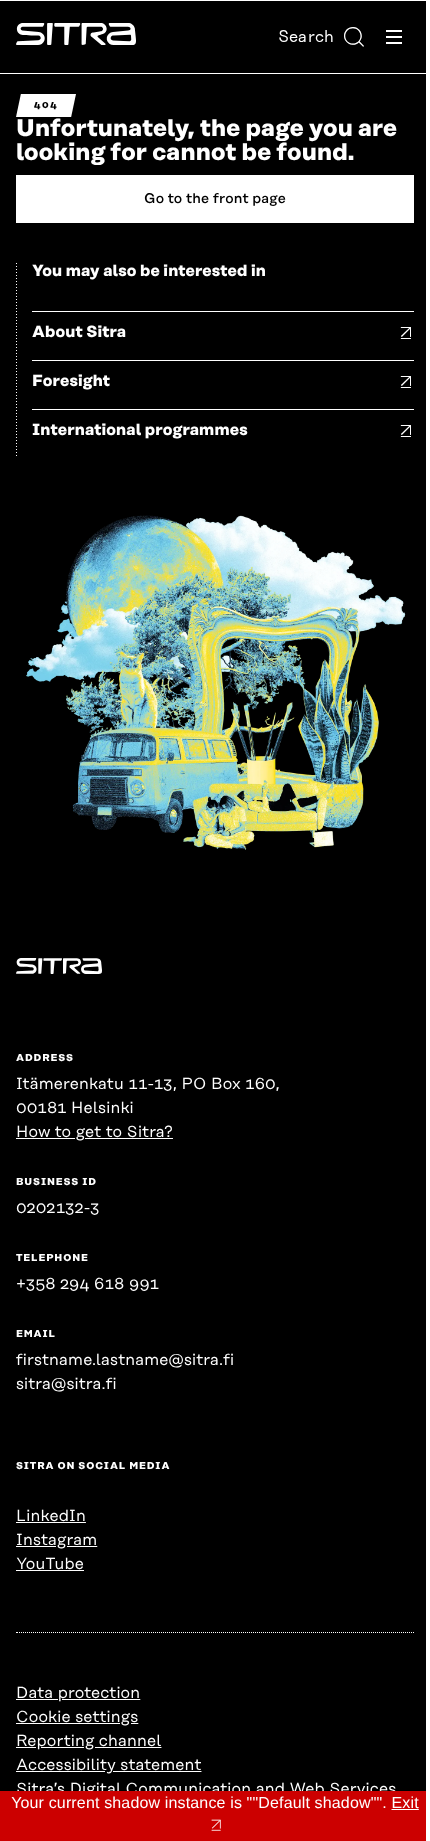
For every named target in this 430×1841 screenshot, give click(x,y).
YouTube (50, 1564)
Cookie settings (77, 1717)
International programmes (140, 430)
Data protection (78, 1693)
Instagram (56, 1540)
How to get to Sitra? (94, 1132)
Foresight (71, 381)
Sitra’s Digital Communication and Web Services (206, 1789)
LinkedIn (51, 1516)
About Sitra (79, 332)
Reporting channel (88, 1741)
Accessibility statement (108, 1765)
